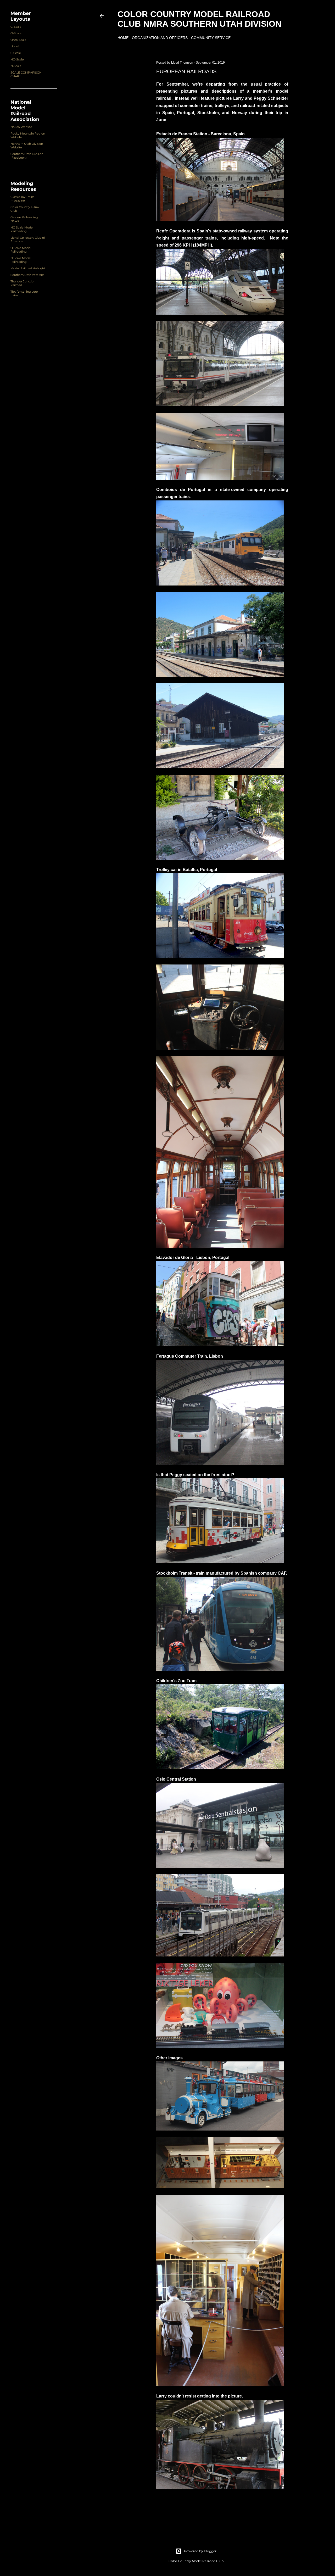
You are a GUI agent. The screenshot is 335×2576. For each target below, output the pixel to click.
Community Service (211, 38)
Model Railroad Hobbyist (28, 268)
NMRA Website (21, 127)
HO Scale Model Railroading (22, 229)
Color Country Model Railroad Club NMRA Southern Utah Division (199, 19)
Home (123, 38)
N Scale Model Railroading (21, 260)
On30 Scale (18, 40)
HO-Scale (17, 59)
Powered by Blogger (200, 2551)
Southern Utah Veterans (27, 275)
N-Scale (16, 66)
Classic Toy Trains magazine (22, 199)
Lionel (15, 46)
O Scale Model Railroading (21, 250)
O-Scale (16, 33)
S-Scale (16, 53)
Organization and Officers (160, 38)
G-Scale (16, 27)
